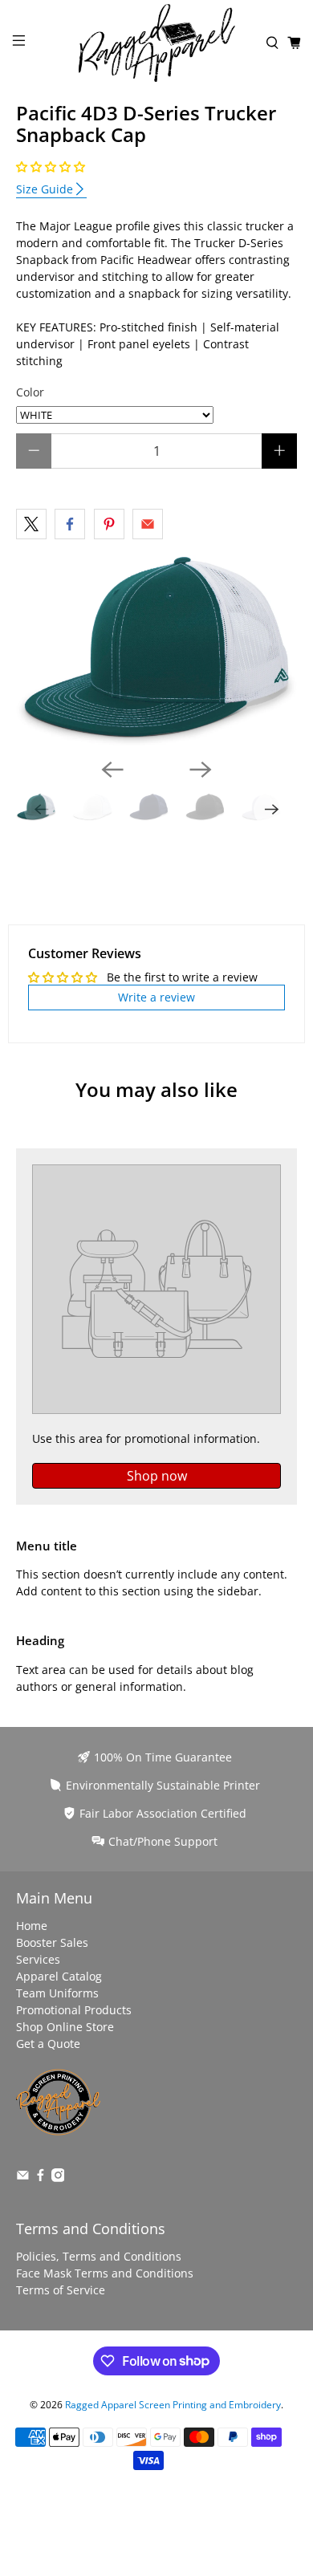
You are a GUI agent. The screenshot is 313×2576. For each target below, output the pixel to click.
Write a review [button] (156, 997)
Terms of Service (61, 2290)
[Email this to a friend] (148, 524)
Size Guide (45, 189)
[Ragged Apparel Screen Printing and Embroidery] (157, 43)
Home (32, 1926)
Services (38, 1959)
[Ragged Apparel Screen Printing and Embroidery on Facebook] (41, 2178)
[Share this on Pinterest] (109, 524)
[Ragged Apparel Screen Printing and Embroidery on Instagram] (58, 2178)
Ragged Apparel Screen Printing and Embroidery (173, 2405)
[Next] (201, 770)
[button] (51, 167)
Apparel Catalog (59, 1976)
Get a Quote (48, 2044)
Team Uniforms (57, 1993)
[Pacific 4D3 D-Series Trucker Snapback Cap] (157, 651)
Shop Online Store (65, 2027)
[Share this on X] (31, 524)
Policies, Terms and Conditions (99, 2256)
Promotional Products (74, 2010)
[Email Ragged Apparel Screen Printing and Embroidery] (23, 2178)
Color (30, 392)
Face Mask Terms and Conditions (105, 2273)
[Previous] (112, 770)
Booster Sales (52, 1942)
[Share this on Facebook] (70, 524)
